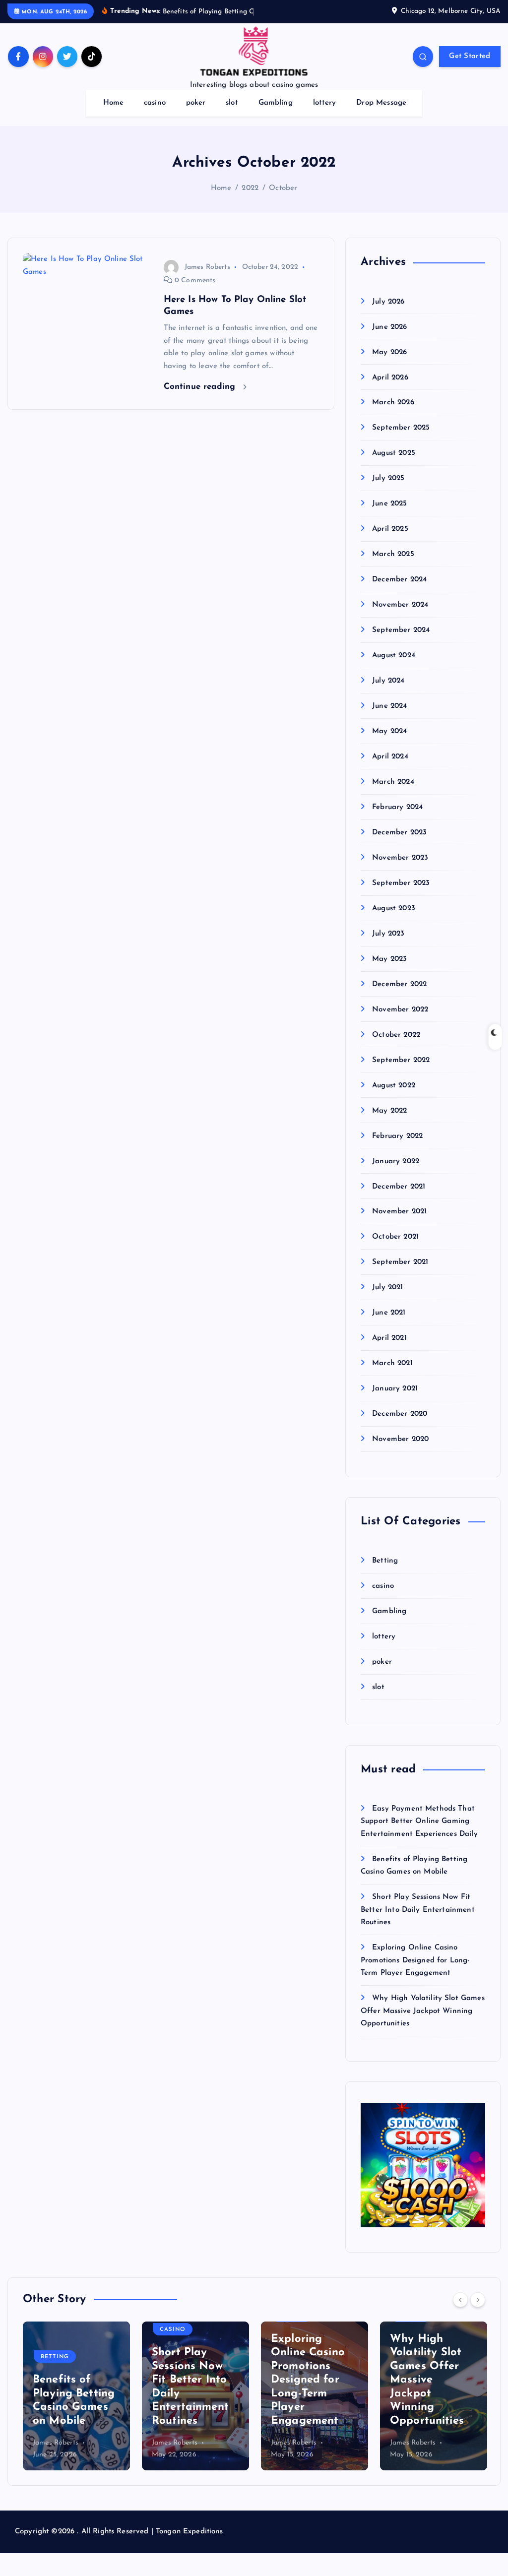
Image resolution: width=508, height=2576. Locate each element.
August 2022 (394, 1086)
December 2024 (399, 580)
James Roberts (207, 267)
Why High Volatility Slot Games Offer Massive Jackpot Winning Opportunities (423, 2011)
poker (196, 103)
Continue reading (201, 387)
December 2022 (399, 984)
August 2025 (394, 453)
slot (232, 103)
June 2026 (389, 327)
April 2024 (390, 757)
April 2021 (389, 1338)
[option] (76, 2396)
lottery (325, 103)
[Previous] (460, 2300)
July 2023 (388, 934)
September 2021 (400, 1262)
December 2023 (399, 833)
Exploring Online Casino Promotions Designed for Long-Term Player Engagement (415, 1960)
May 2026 (389, 352)
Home (114, 103)
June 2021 (389, 1313)
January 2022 (396, 1162)
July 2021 (387, 1288)
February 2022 (397, 1136)
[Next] (478, 2300)
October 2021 (395, 1237)
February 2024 (397, 807)
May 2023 (389, 959)
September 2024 (401, 630)
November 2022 (400, 1010)
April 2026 (390, 378)
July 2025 (388, 478)
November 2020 (400, 1439)
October (283, 188)
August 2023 (394, 909)
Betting (385, 1561)
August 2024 (394, 656)
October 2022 (396, 1035)
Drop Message (381, 103)
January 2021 (395, 1389)
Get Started (470, 56)
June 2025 (389, 504)
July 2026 (388, 302)
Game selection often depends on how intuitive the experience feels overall (432, 2394)
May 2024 (389, 731)
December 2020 (400, 1414)
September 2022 (401, 1060)
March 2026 (393, 403)
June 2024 (389, 706)
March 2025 (393, 554)
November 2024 (400, 605)
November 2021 (399, 1212)
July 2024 (388, 681)
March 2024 (393, 782)
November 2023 (400, 858)
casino (155, 103)
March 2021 (392, 1363)
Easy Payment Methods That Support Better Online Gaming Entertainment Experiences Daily (419, 1822)
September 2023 (401, 883)
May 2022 (389, 1111)
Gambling (276, 103)
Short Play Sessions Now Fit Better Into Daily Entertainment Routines (418, 1910)
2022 (250, 188)
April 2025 (390, 529)
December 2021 (399, 1187)
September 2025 (401, 428)
